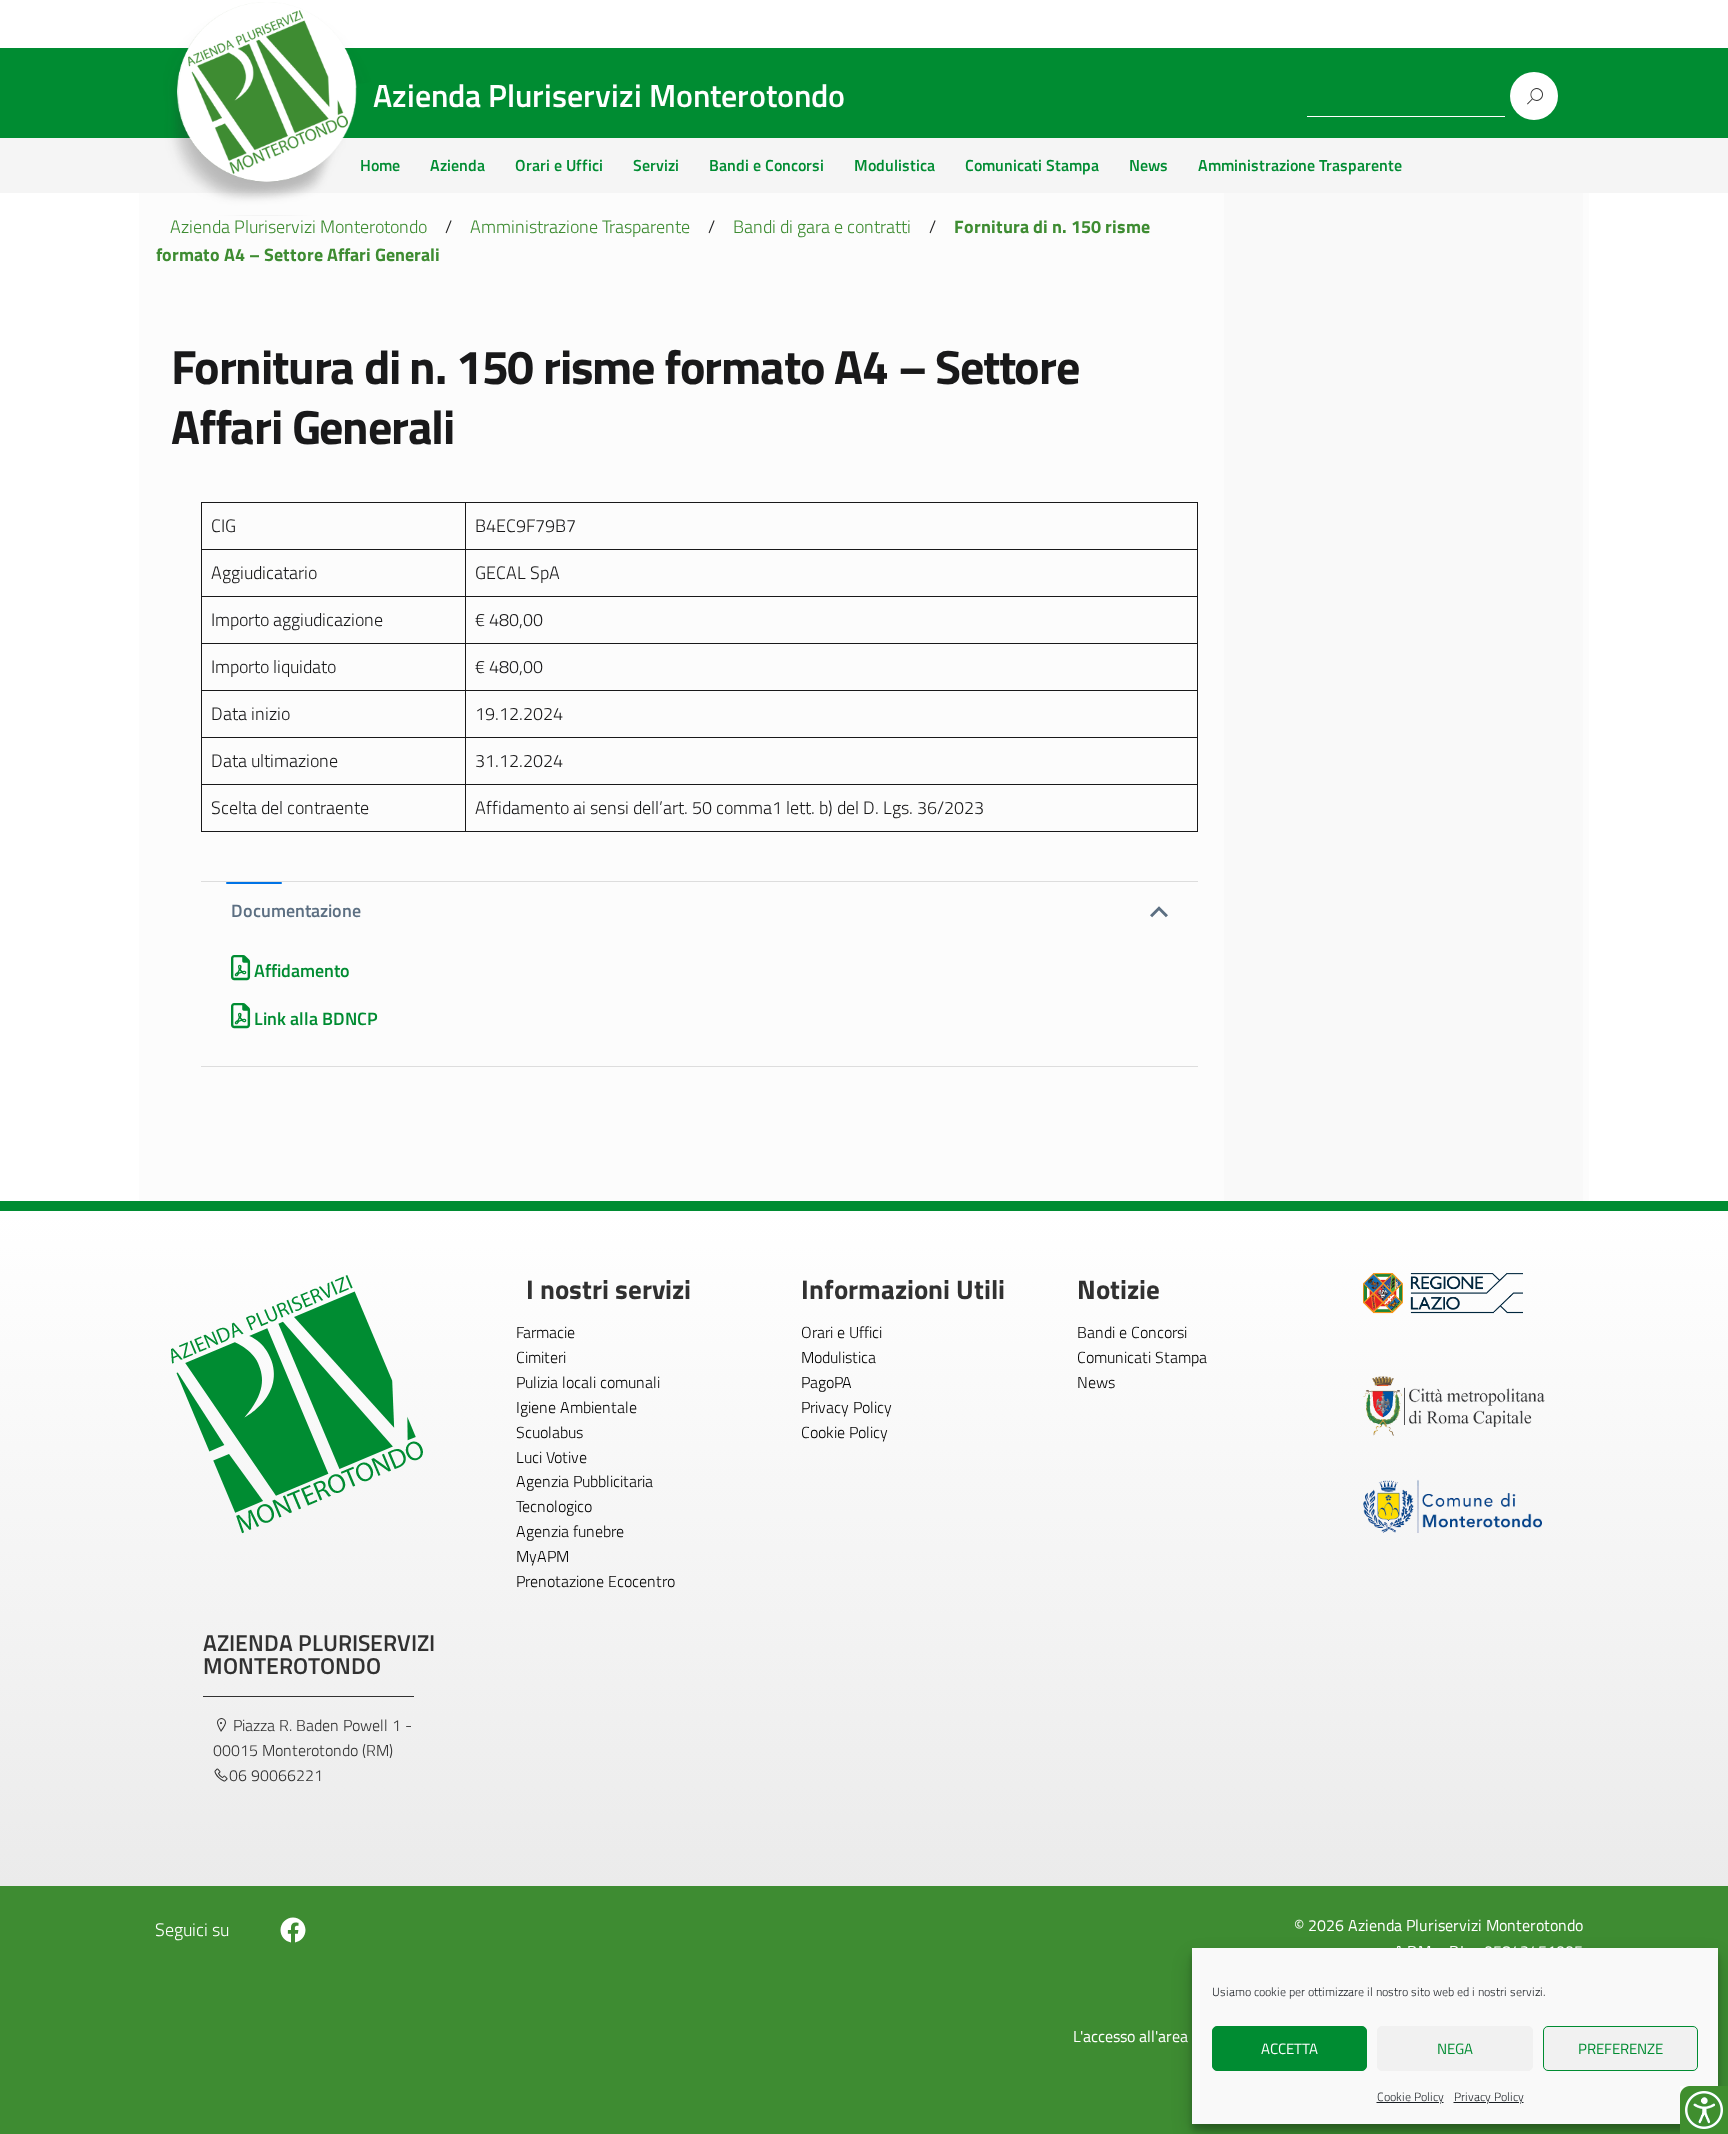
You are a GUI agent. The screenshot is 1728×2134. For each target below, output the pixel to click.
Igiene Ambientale (576, 1407)
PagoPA (826, 1382)
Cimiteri (541, 1357)
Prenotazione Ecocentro (595, 1581)
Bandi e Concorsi (766, 165)
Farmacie (545, 1332)
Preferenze (1620, 2048)
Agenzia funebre (570, 1531)
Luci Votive (551, 1457)
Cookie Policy (1410, 2096)
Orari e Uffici (559, 165)
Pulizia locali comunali (588, 1382)
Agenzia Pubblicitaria (584, 1481)
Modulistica (894, 165)
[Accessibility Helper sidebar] (1704, 2110)
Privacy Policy (1489, 2096)
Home (380, 165)
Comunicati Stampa (1032, 165)
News (1148, 165)
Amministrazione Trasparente (1300, 165)
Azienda (457, 165)
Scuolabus (549, 1432)
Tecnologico (554, 1506)
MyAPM (542, 1556)
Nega (1455, 2048)
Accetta (1289, 2048)
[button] (699, 911)
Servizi (656, 165)
